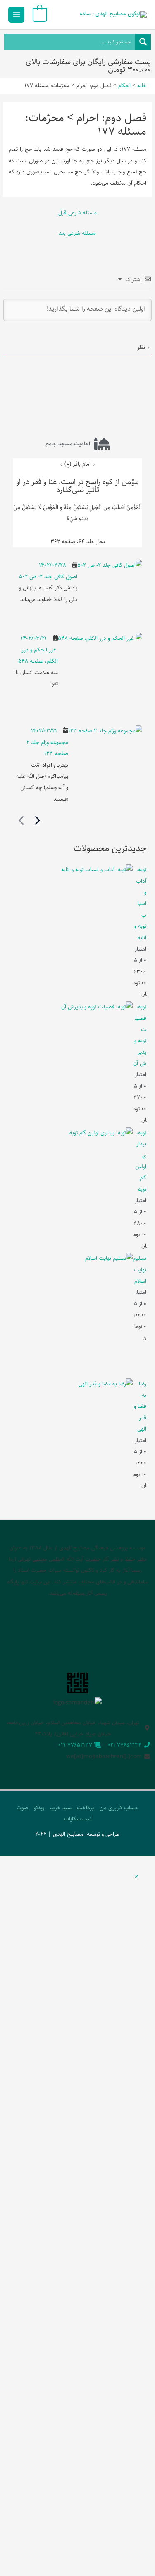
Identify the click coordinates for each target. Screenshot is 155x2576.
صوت (22, 1808)
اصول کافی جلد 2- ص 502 (48, 577)
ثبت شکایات (78, 1819)
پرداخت (85, 1808)
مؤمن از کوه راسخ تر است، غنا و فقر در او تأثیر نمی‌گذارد (77, 486)
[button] (137, 1877)
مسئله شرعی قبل (77, 213)
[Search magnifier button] (143, 42)
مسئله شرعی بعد (77, 233)
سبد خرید (61, 1808)
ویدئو (39, 1808)
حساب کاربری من (119, 1808)
